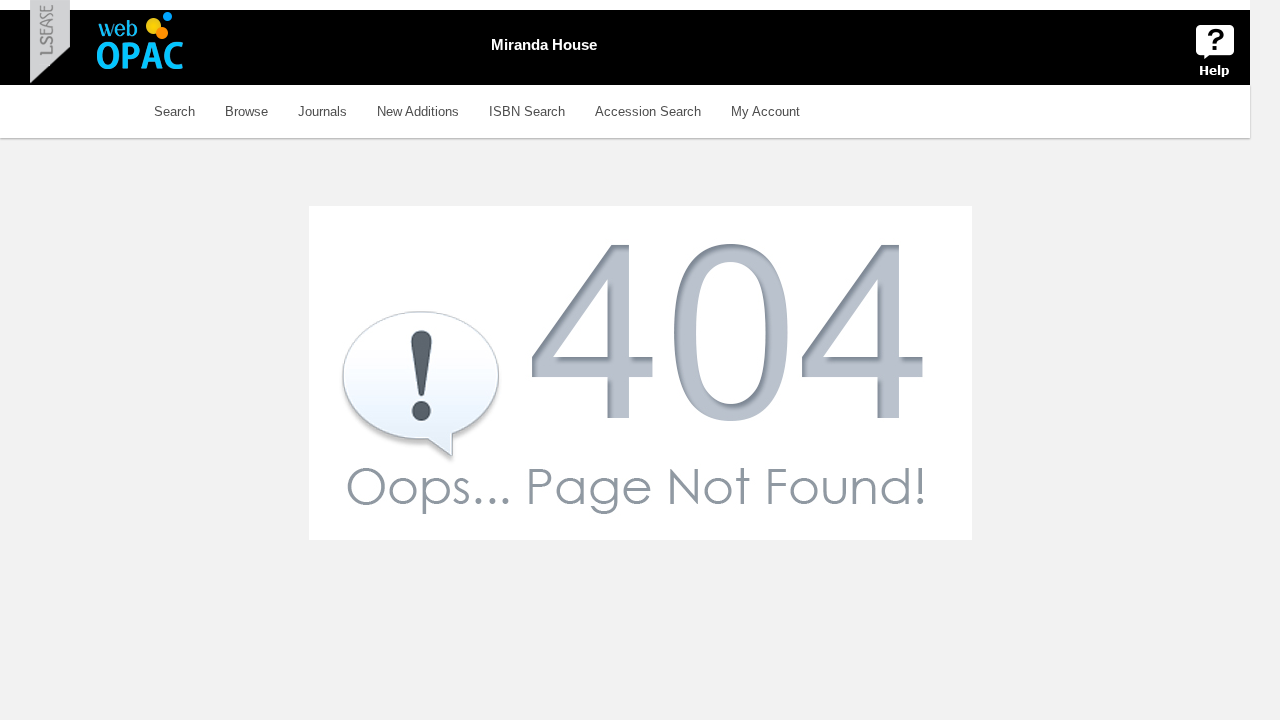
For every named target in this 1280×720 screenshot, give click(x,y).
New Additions (418, 111)
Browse (246, 111)
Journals (322, 111)
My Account (765, 111)
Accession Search (648, 111)
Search (174, 111)
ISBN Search (527, 111)
